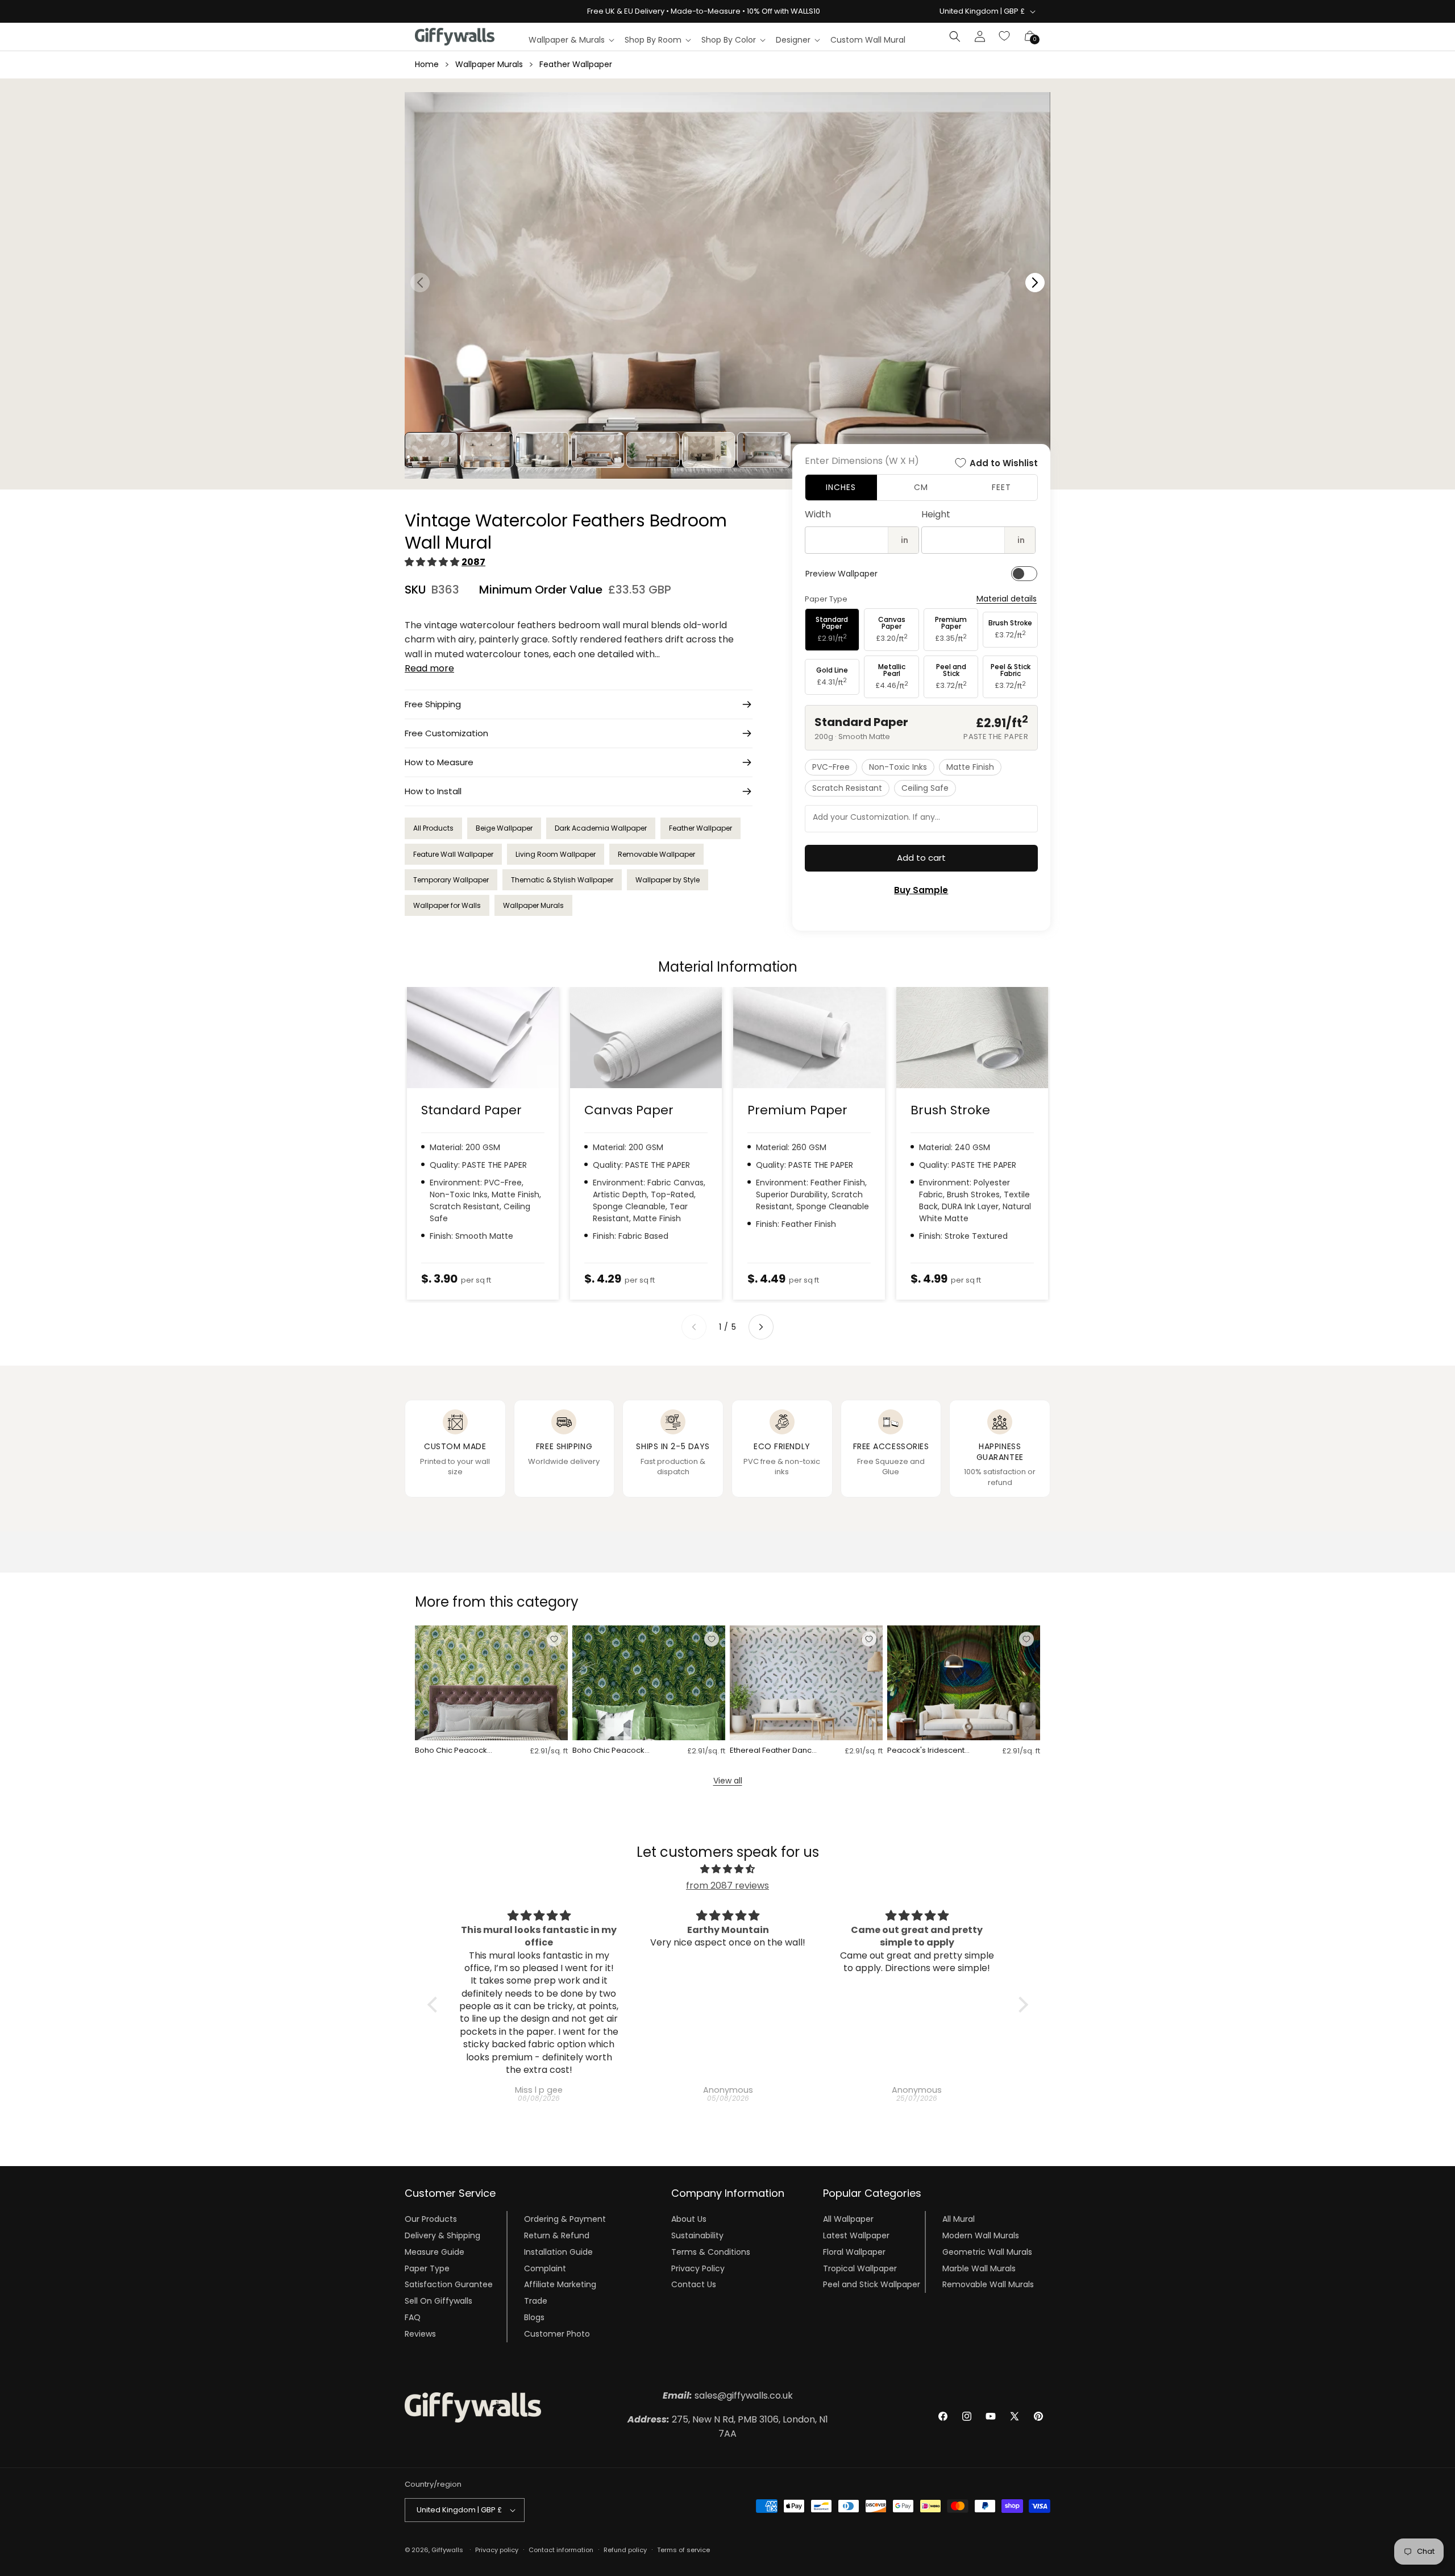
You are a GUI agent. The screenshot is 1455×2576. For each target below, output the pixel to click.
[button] (571, 40)
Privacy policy (497, 2550)
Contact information (561, 2550)
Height (936, 514)
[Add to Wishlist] (554, 1639)
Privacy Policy (698, 2268)
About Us (689, 2219)
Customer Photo (557, 2334)
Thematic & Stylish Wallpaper (562, 880)
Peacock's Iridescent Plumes (926, 1751)
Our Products (431, 2219)
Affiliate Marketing (560, 2284)
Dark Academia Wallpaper (601, 828)
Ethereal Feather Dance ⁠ (773, 1751)
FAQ (413, 2317)
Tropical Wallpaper (860, 2268)
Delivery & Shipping (442, 2235)
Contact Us (694, 2284)
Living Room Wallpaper (556, 854)
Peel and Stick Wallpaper (872, 2284)
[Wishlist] (1005, 36)
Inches (841, 487)
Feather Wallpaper (576, 64)
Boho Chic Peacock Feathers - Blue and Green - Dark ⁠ (608, 1751)
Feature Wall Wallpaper (453, 854)
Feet (1001, 487)
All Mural (959, 2219)
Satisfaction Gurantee (449, 2284)
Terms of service (683, 2550)
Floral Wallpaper (854, 2252)
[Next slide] (761, 1327)
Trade (536, 2301)
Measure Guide (435, 2252)
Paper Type (427, 2268)
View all (728, 1781)
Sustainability (697, 2235)
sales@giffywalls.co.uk (728, 2395)
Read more (429, 668)
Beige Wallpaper (504, 828)
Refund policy (625, 2550)
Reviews (420, 2334)
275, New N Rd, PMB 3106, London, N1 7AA (728, 2427)
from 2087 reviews (727, 1886)
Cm (921, 487)
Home (427, 64)
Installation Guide (558, 2252)
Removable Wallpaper (656, 854)
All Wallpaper (848, 2219)
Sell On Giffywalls (438, 2301)
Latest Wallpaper (856, 2235)
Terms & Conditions (711, 2252)
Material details (1007, 599)
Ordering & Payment (565, 2219)
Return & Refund (557, 2235)
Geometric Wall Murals (987, 2252)
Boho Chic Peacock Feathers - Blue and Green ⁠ (451, 1751)
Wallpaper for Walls (447, 905)
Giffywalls (447, 2550)
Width (818, 514)
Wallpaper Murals (489, 64)
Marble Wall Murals (979, 2268)
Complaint (545, 2268)
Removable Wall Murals (988, 2284)
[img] (728, 1869)
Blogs (534, 2317)
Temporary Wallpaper (451, 880)
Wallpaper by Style (668, 880)
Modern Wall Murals (981, 2235)
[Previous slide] (694, 1327)
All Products (433, 828)
